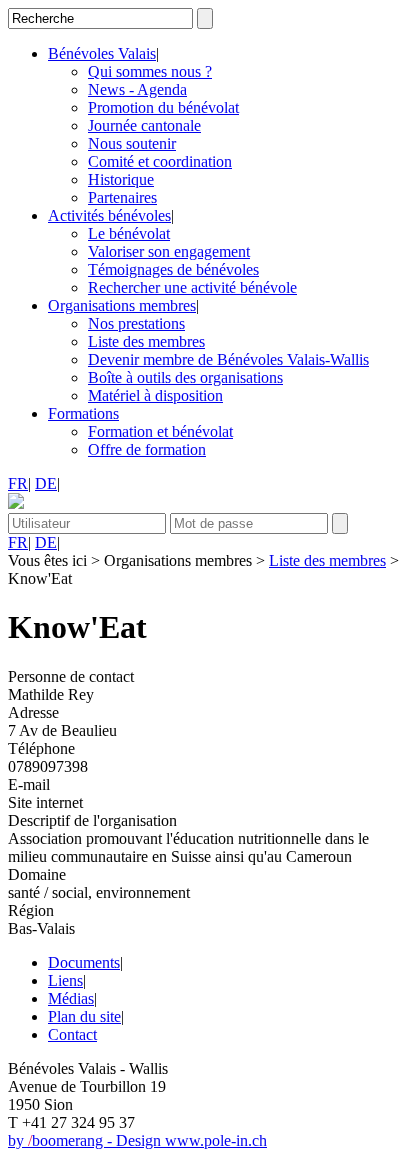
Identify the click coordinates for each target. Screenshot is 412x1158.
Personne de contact (71, 676)
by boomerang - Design (86, 1140)
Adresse (33, 712)
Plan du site (84, 1016)
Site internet (45, 802)
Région (31, 910)
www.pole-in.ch (216, 1140)
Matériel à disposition (155, 395)
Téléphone (41, 748)
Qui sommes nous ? (150, 71)
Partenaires (122, 197)
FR (18, 483)
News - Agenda (137, 89)
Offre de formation (147, 449)
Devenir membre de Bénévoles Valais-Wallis (228, 359)
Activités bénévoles (109, 215)
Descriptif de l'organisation (92, 820)
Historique (121, 179)
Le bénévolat (129, 233)
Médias (71, 998)
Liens (65, 980)
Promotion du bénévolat (163, 107)
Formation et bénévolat (160, 431)
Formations (83, 413)
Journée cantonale (144, 125)
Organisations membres (122, 305)
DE (46, 483)
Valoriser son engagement (169, 251)
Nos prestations (136, 323)
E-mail (29, 784)
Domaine (37, 874)
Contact (72, 1034)
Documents (84, 962)
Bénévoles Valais (102, 53)
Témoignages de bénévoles (173, 269)
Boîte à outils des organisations (185, 377)
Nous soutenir (132, 143)
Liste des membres (146, 341)
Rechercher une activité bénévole (192, 287)
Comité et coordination (160, 161)
